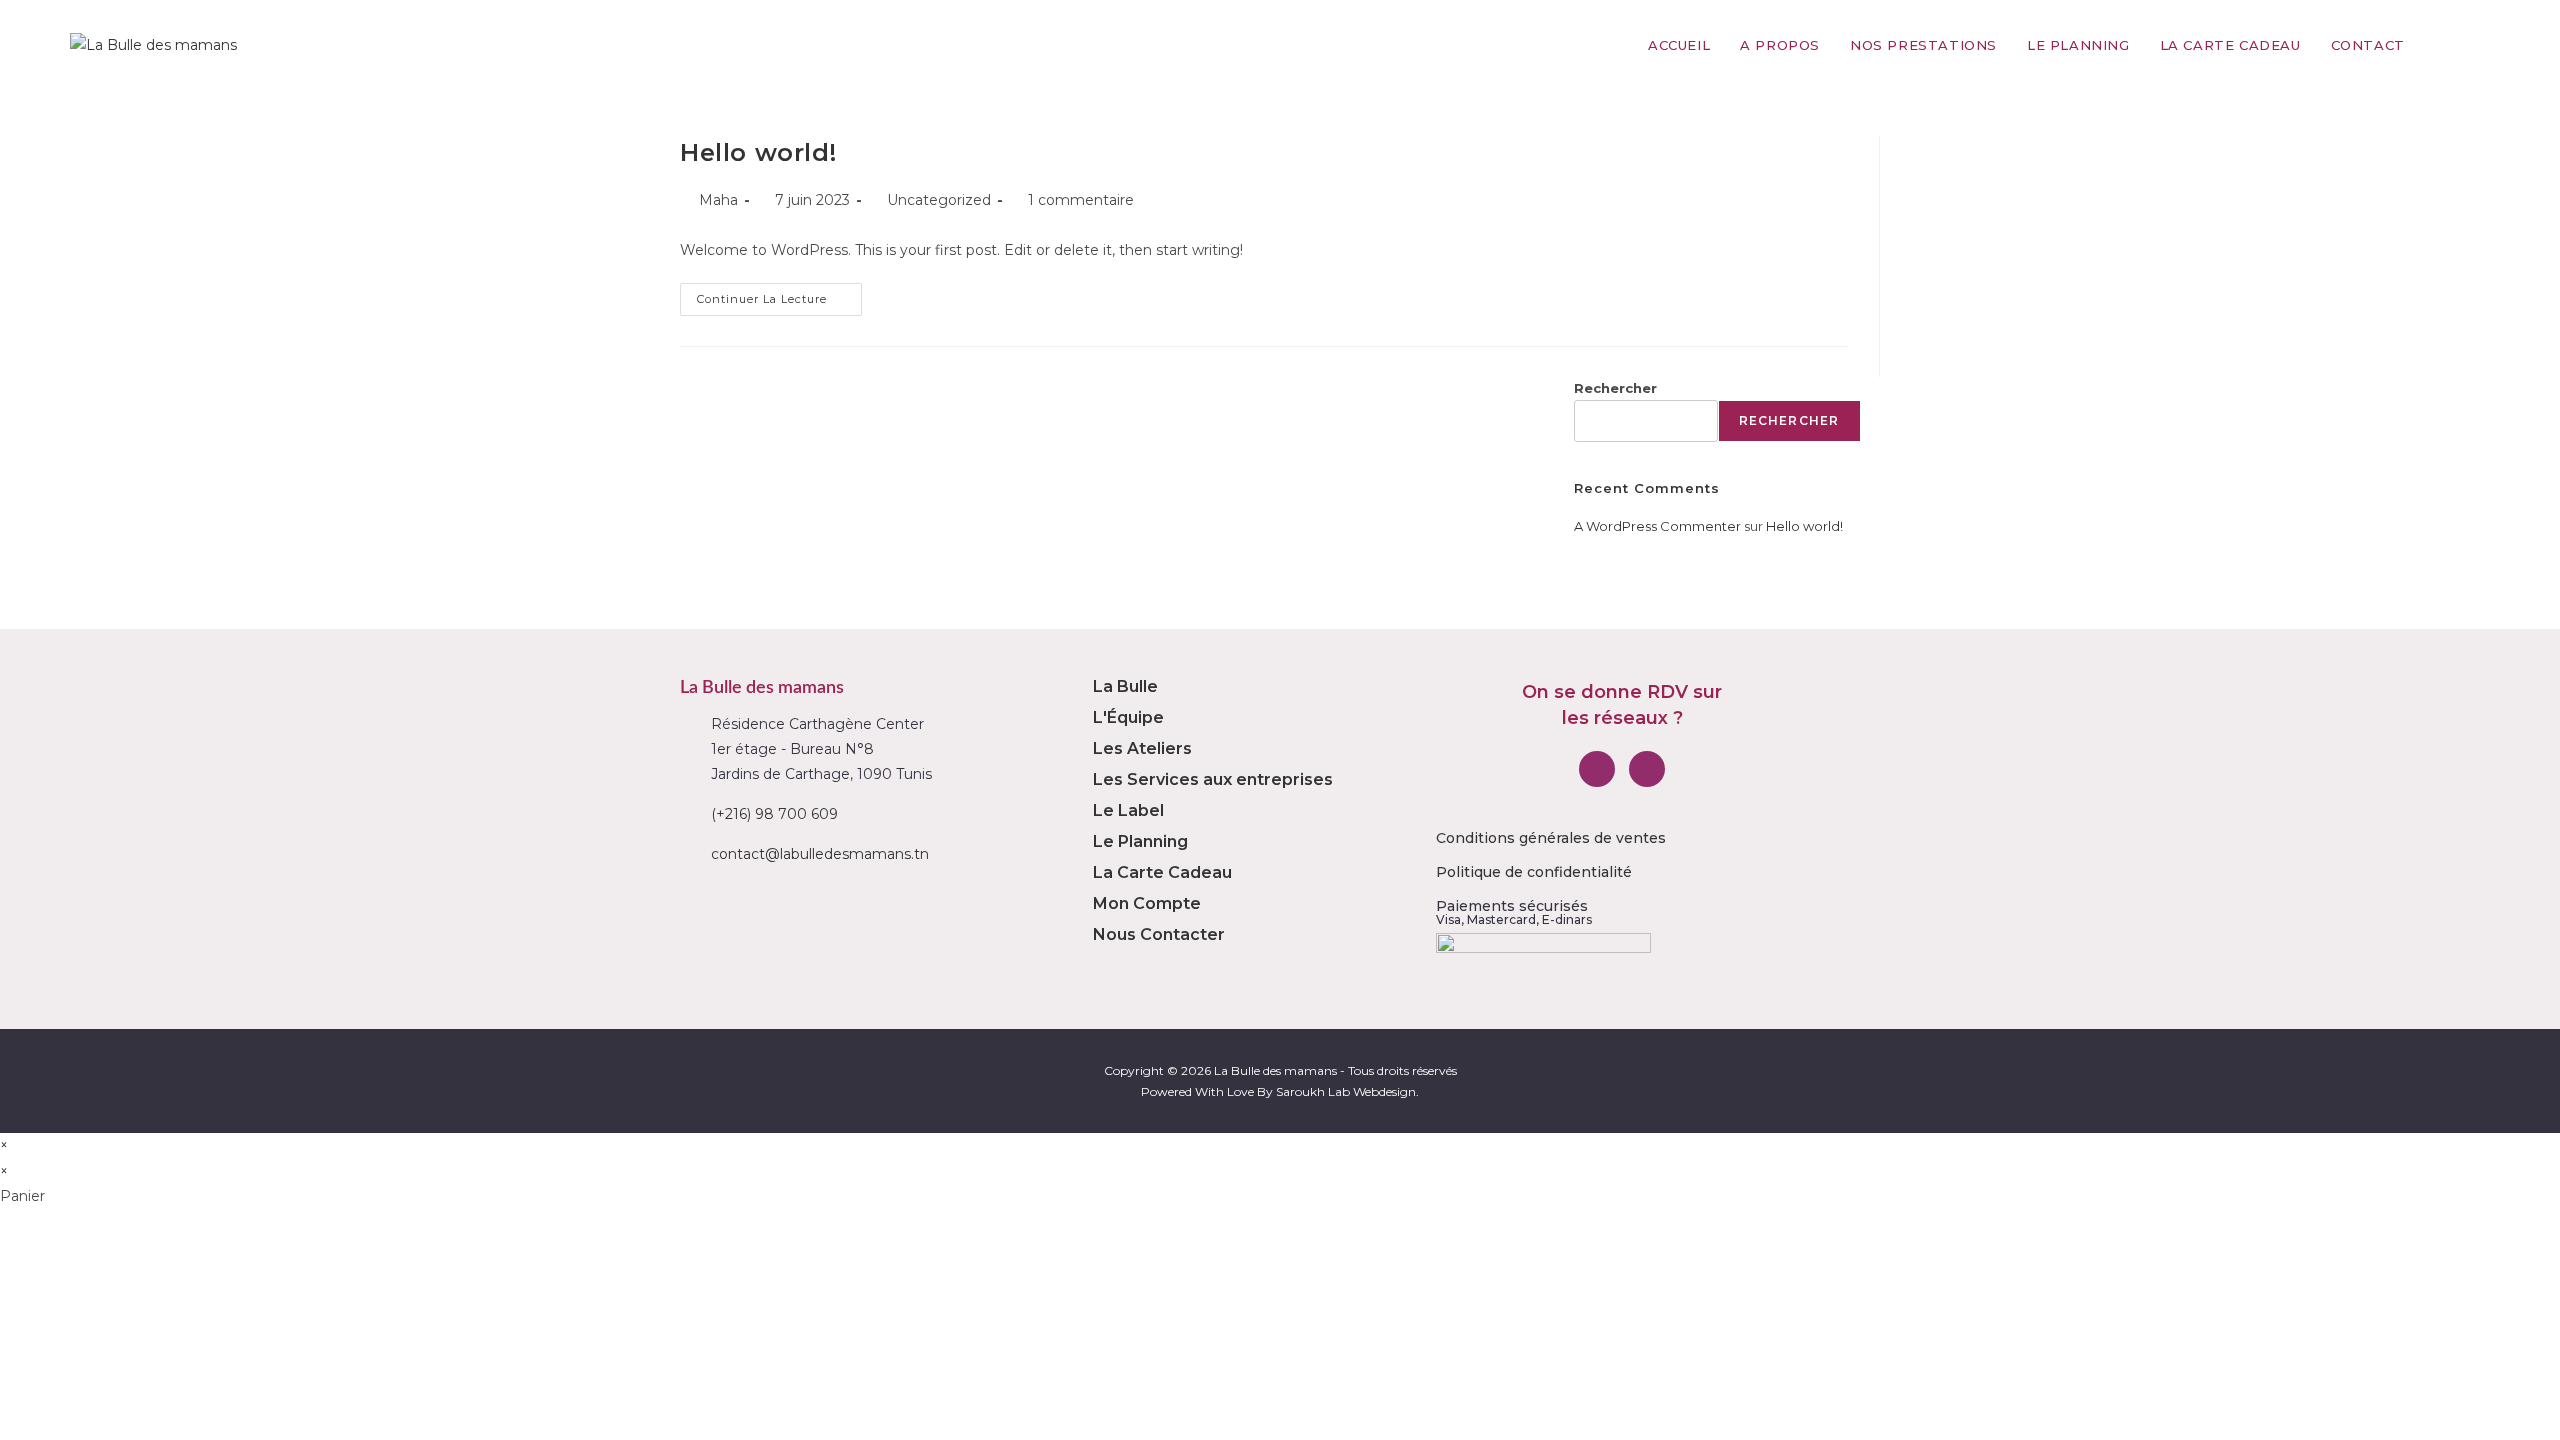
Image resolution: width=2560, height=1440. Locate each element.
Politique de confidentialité (1534, 872)
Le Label (1128, 810)
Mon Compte (1147, 903)
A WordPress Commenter (1657, 526)
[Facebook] (1597, 769)
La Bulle (1125, 686)
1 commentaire (1081, 200)
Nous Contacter (1159, 934)
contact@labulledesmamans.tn (820, 854)
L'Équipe (1128, 717)
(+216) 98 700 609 (774, 814)
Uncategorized (939, 200)
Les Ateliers (1142, 748)
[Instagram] (1647, 769)
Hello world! (758, 152)
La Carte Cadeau (1162, 872)
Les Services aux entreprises (1213, 779)
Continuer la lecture (779, 294)
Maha (718, 200)
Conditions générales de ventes (1551, 838)
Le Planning (1140, 841)
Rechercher (1615, 388)
